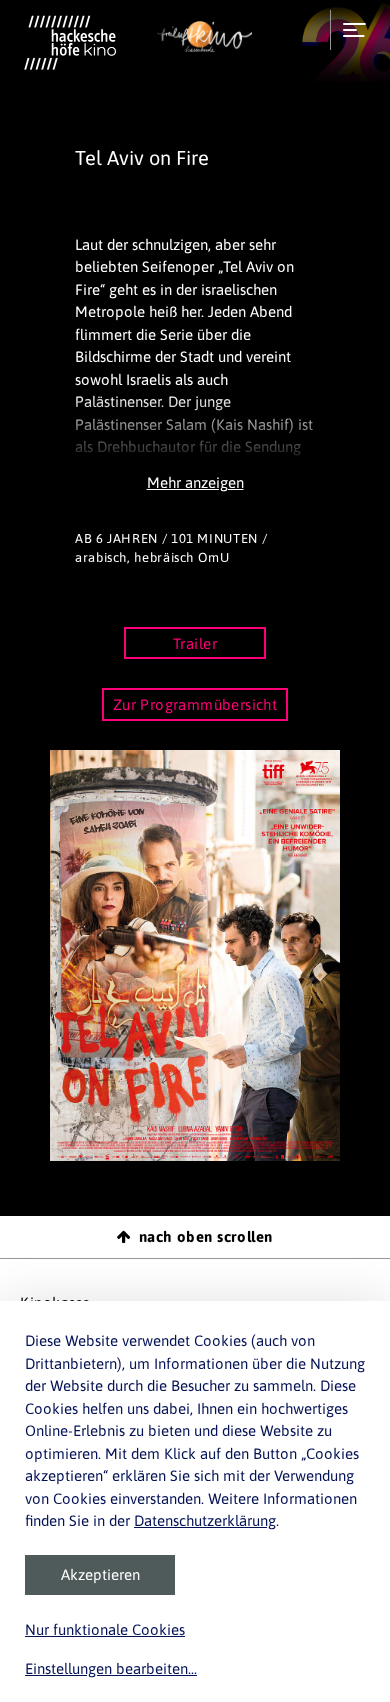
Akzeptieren (100, 1574)
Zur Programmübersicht (195, 704)
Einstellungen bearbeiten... (111, 1668)
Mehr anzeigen (195, 482)
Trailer (195, 643)
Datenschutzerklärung (205, 1520)
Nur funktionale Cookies (105, 1629)
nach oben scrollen (206, 1236)
